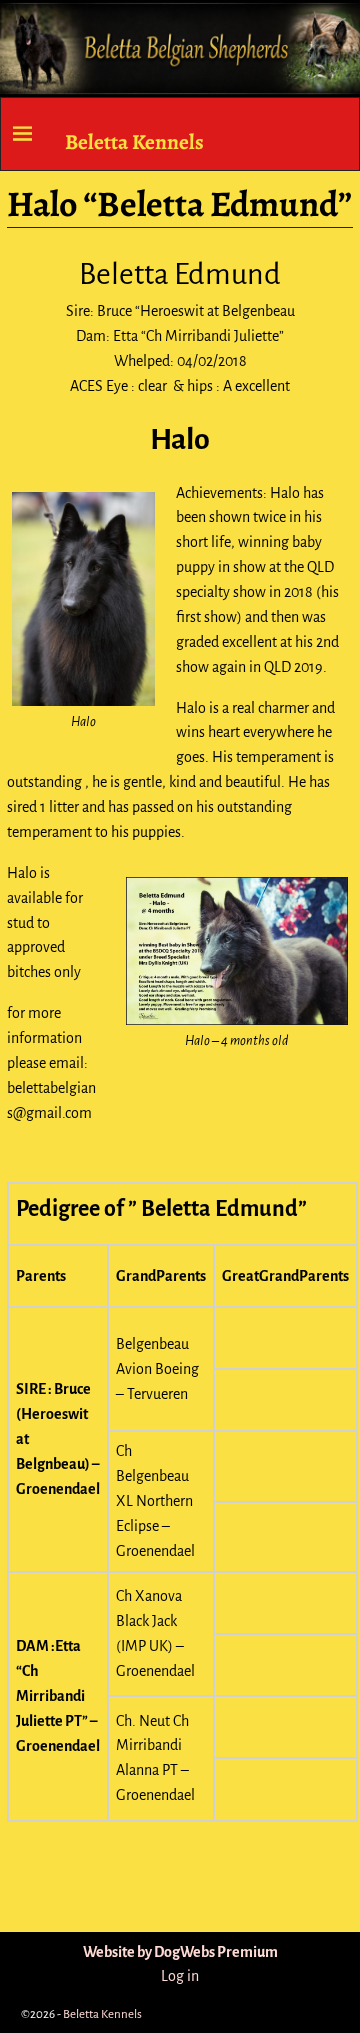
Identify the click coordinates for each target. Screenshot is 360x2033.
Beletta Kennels (134, 141)
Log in (180, 1976)
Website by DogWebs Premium (180, 1952)
